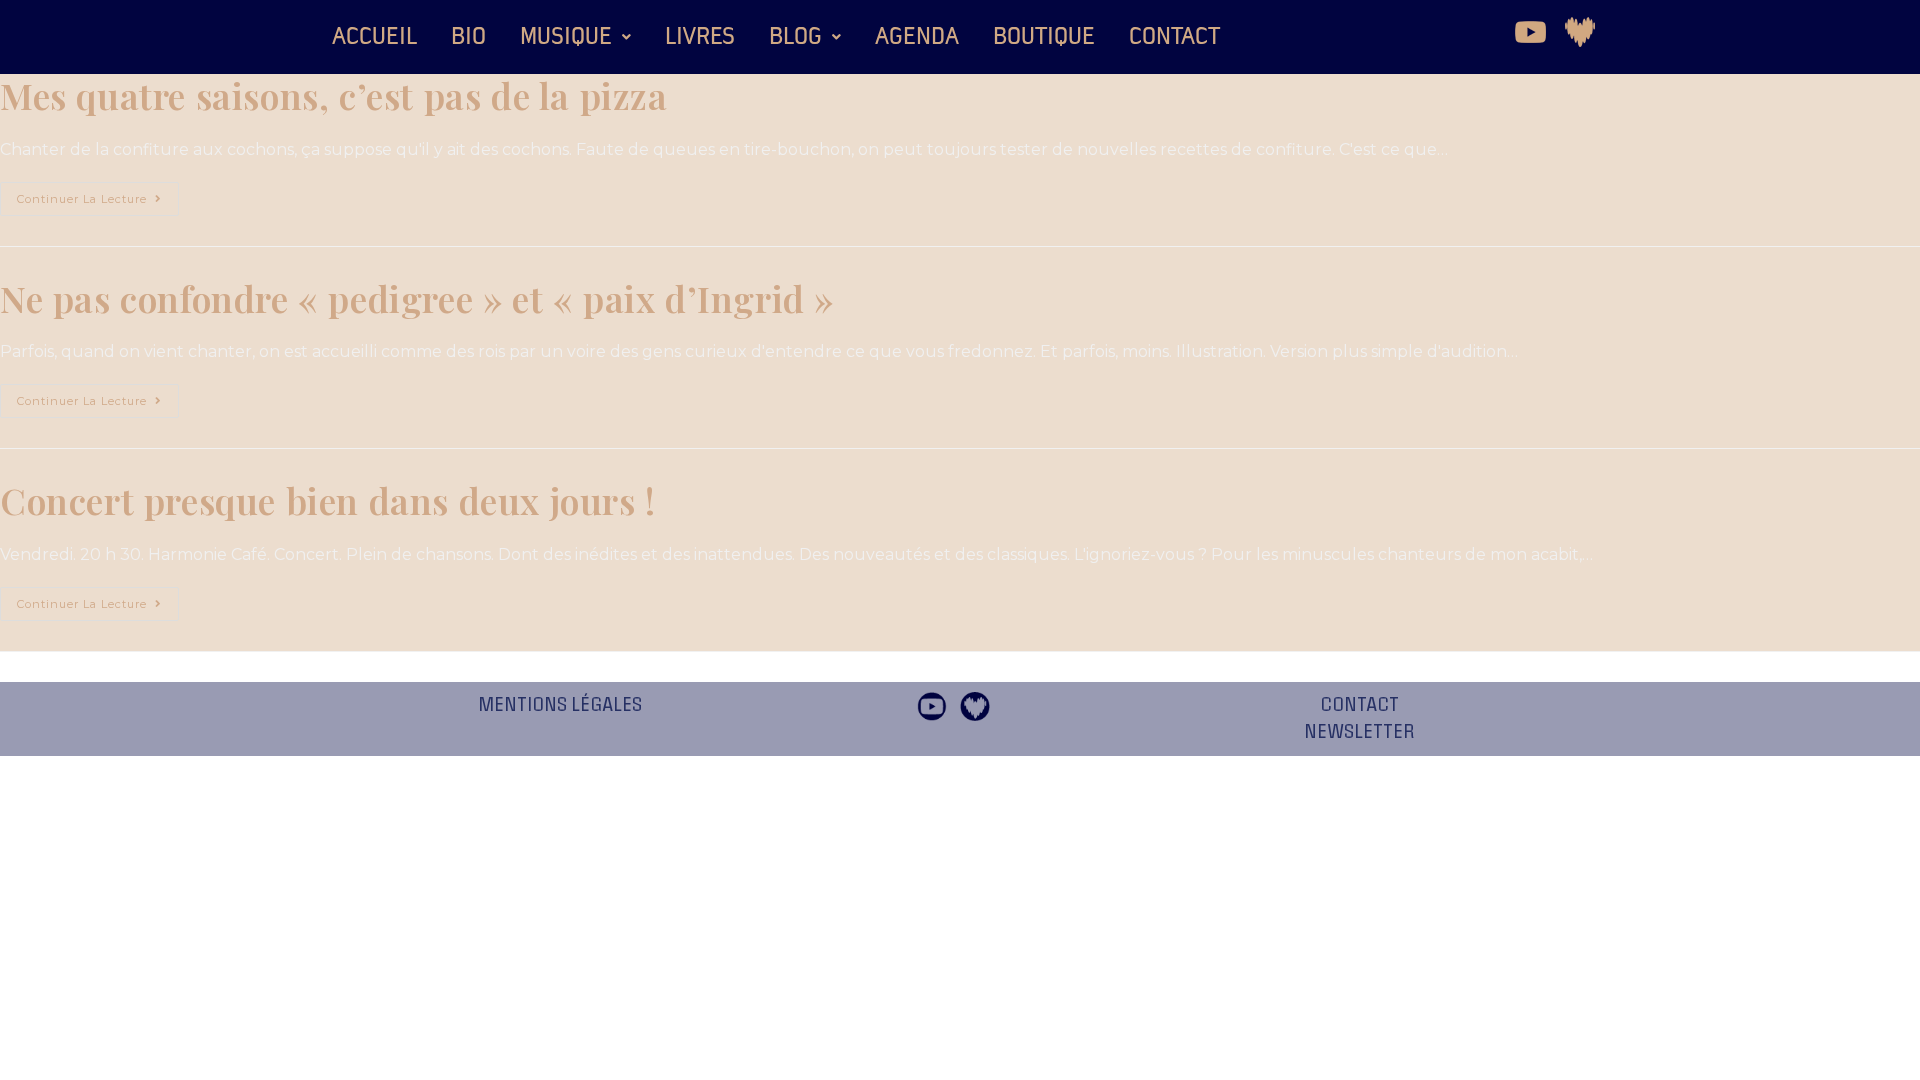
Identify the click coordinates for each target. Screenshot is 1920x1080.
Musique (566, 37)
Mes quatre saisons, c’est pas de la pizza (334, 95)
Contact (1174, 37)
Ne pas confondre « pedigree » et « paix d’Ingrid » (417, 298)
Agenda (917, 37)
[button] (575, 37)
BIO (468, 37)
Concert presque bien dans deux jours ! (328, 500)
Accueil (374, 37)
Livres (700, 37)
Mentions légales (560, 705)
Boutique (1044, 37)
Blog (795, 37)
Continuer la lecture (98, 194)
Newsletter (1359, 732)
